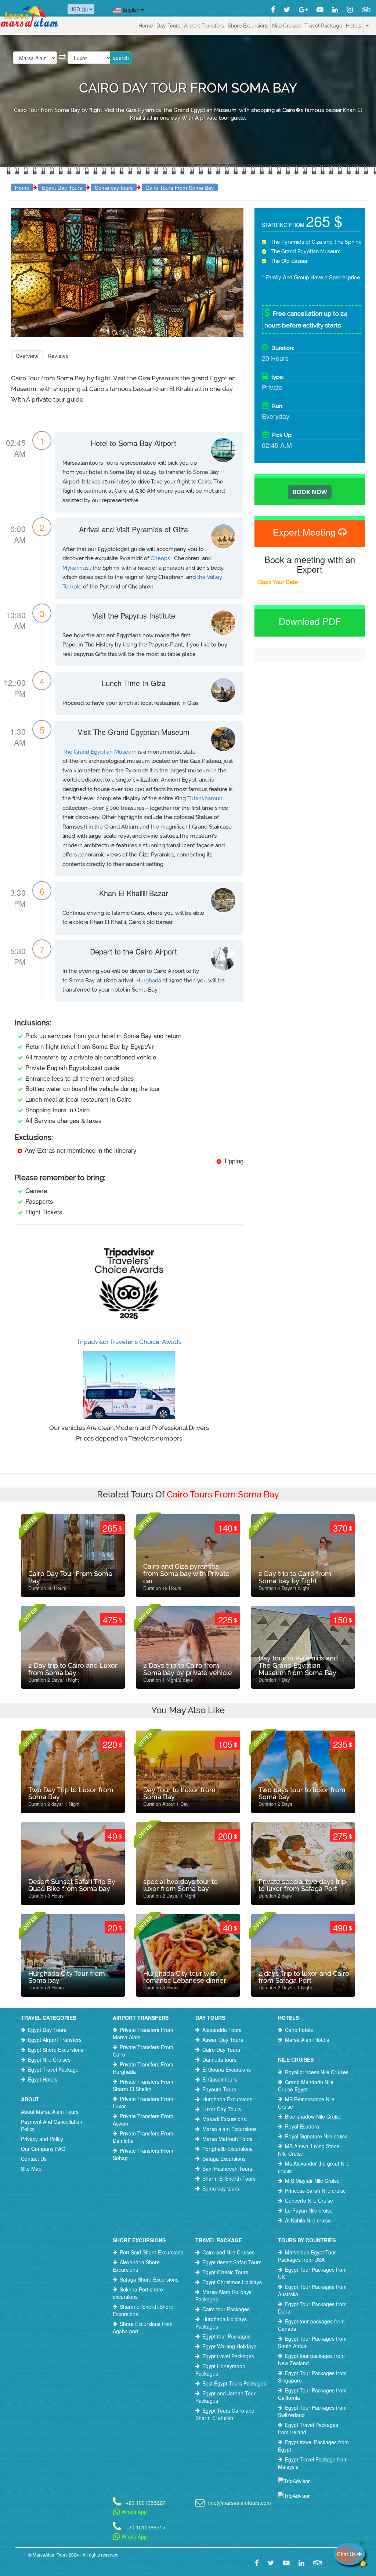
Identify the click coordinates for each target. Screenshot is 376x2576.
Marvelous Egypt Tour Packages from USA (307, 2256)
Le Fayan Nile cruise (309, 2210)
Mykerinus (76, 568)
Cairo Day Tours (221, 2050)
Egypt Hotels (43, 2079)
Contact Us (34, 2159)
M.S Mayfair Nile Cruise (312, 2181)
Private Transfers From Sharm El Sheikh (143, 2085)
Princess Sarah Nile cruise (315, 2191)
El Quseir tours (220, 2079)
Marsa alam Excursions (229, 2129)
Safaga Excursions (224, 2159)
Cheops (161, 558)
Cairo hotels (299, 2030)
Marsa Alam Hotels (307, 2040)
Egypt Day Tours (62, 187)
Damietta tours (219, 2059)
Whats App (133, 2512)
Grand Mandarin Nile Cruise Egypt (306, 2086)
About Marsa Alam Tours (50, 2112)
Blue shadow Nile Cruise (313, 2116)
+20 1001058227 (145, 2502)
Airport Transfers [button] (204, 26)
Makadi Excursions (224, 2119)
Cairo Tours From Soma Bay (180, 187)
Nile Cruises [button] (286, 26)
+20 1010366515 (145, 2527)
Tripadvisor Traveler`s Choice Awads (129, 1342)
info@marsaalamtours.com (238, 2502)
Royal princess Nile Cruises (317, 2072)
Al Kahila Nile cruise (308, 2220)
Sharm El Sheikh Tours (229, 2178)
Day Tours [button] (168, 26)
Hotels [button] (354, 26)
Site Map (31, 2169)
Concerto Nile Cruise (309, 2200)
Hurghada (149, 981)
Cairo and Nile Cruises (228, 2252)
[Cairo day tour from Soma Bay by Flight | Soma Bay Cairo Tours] (114, 333)
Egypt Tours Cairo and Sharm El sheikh (225, 2414)
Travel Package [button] (323, 26)
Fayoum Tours (219, 2089)
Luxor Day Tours (222, 2109)
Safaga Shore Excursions (149, 2279)
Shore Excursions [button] (248, 26)
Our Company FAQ (43, 2149)
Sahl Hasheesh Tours (227, 2169)
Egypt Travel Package (53, 2069)
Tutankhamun (205, 798)
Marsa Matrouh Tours (227, 2139)
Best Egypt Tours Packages (234, 2383)
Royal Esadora (302, 2126)
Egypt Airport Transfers (55, 2040)
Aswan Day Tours (223, 2040)
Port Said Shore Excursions (151, 2252)
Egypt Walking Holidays (229, 2346)
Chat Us (347, 2554)
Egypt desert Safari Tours (232, 2262)
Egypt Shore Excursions (56, 2050)
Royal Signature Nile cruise (316, 2136)
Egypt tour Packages (226, 2336)
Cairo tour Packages (226, 2309)
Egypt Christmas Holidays (232, 2282)
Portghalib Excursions (227, 2149)
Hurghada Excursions (227, 2099)
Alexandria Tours (222, 2030)
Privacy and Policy (42, 2139)
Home (146, 26)
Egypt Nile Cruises (49, 2059)
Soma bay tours (114, 187)
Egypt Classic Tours (225, 2272)
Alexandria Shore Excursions (136, 2266)
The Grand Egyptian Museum (100, 752)
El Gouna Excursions (227, 2069)
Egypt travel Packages (228, 2356)
